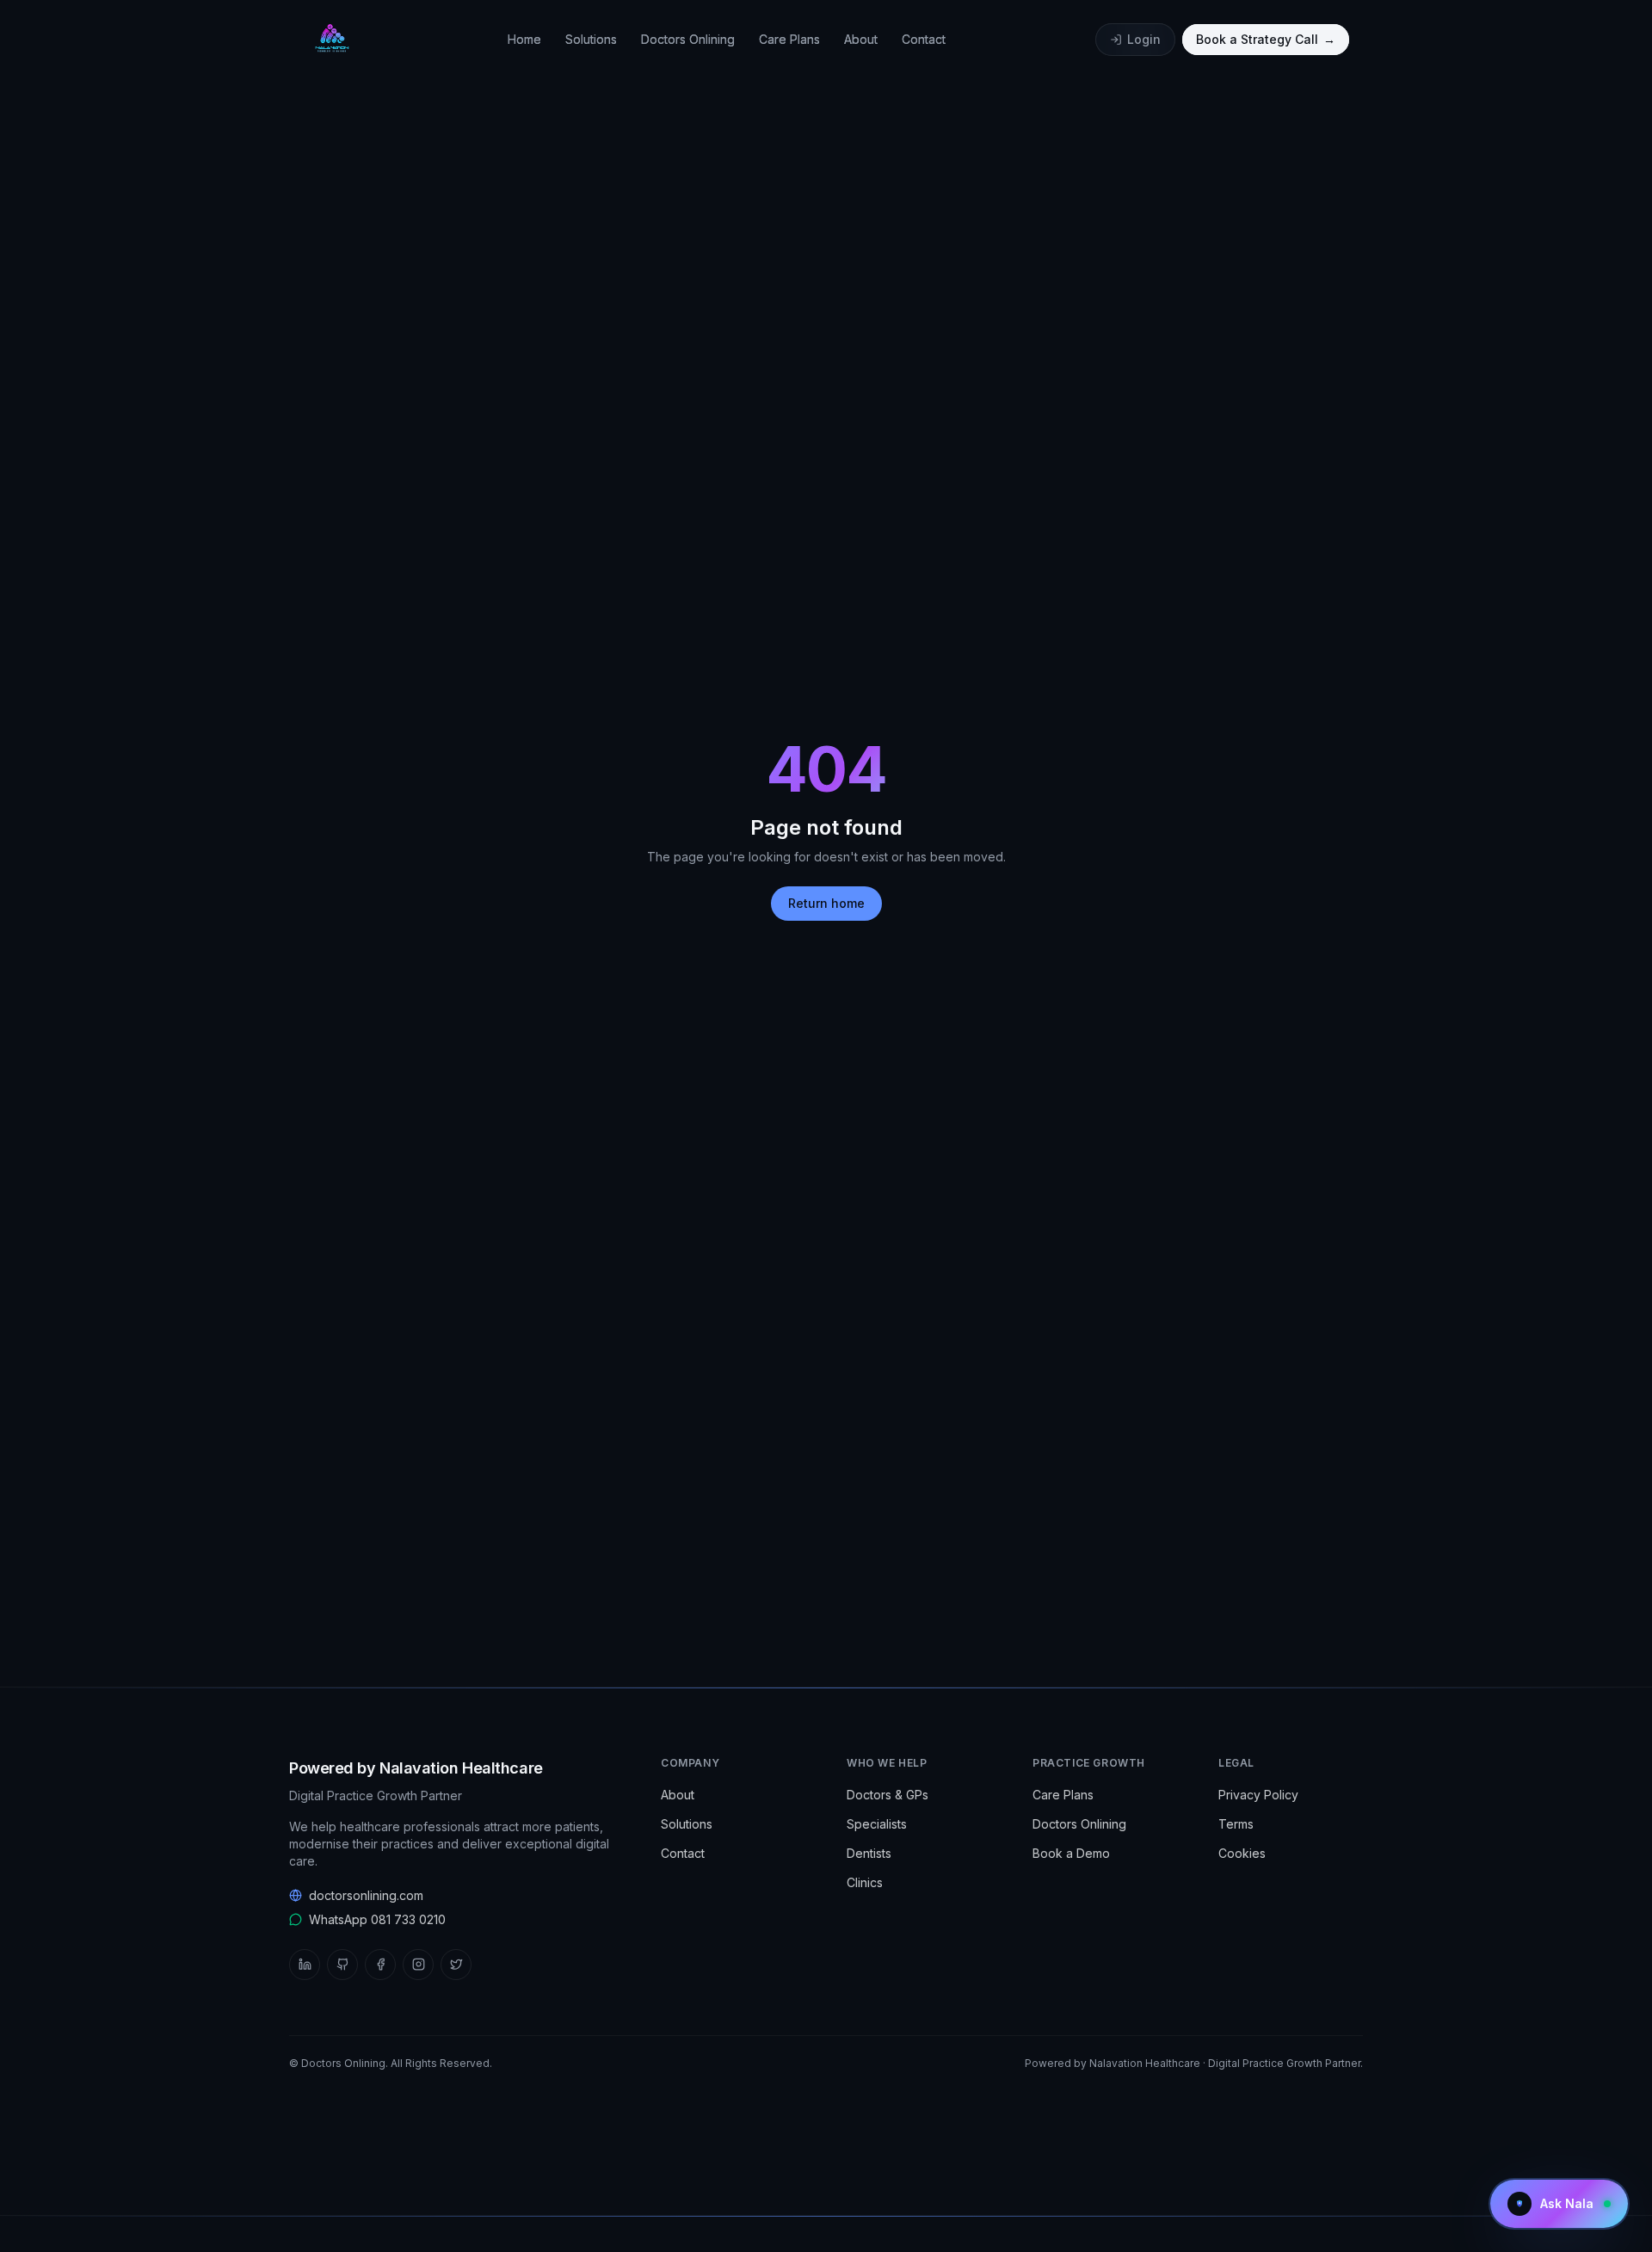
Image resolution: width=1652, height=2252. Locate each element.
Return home (826, 903)
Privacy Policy (1258, 1795)
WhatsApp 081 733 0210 (377, 1919)
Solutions (591, 39)
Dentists (869, 1853)
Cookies (1242, 1853)
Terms (1236, 1824)
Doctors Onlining (688, 39)
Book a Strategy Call (1266, 39)
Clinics (865, 1882)
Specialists (877, 1824)
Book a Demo (1071, 1853)
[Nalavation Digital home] (330, 40)
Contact (924, 39)
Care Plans (789, 39)
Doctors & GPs (888, 1795)
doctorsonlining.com (366, 1895)
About (861, 39)
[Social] (305, 1965)
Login (1144, 39)
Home (524, 39)
